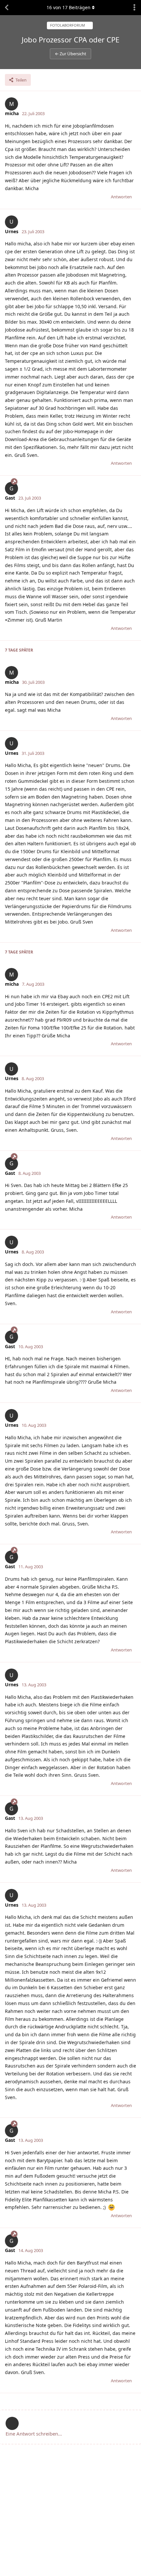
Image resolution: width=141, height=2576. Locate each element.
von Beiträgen (69, 7)
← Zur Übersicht (70, 54)
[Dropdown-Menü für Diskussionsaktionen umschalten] (134, 8)
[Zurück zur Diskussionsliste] (7, 8)
